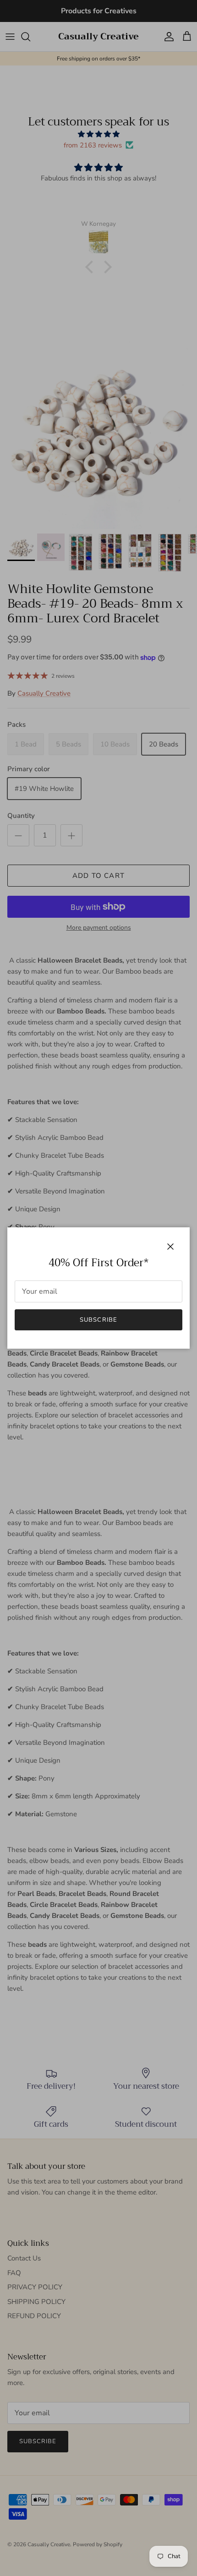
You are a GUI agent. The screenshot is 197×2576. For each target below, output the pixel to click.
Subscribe (98, 1320)
